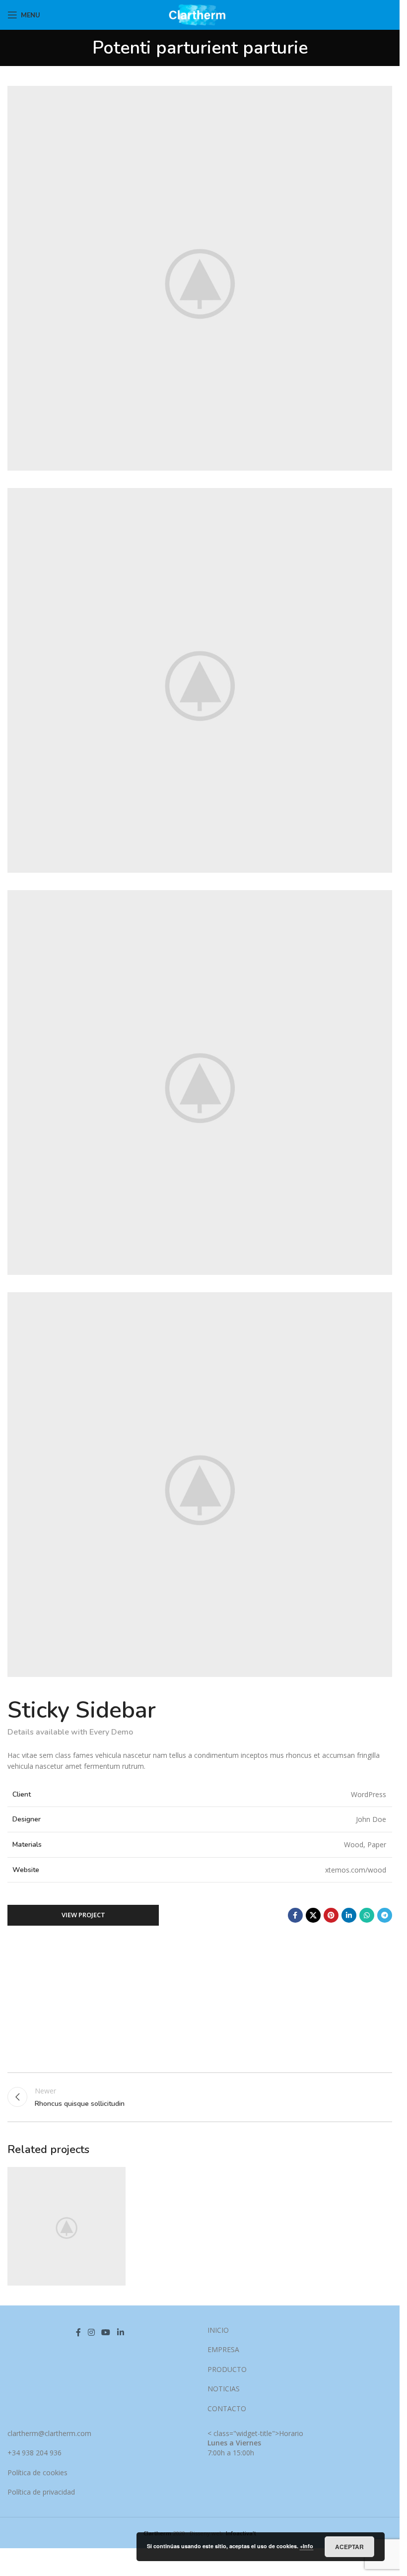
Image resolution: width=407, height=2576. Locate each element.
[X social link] (313, 1915)
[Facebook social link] (295, 1915)
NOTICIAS (224, 2389)
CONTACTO (227, 2408)
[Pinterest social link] (331, 1915)
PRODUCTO (227, 2369)
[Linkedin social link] (349, 1915)
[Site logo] (200, 14)
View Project (83, 1915)
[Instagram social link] (91, 2333)
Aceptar (349, 2547)
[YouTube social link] (106, 2333)
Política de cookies (37, 2472)
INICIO (218, 2330)
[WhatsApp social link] (367, 1915)
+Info (306, 2546)
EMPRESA (223, 2349)
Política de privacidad (41, 2492)
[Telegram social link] (385, 1915)
